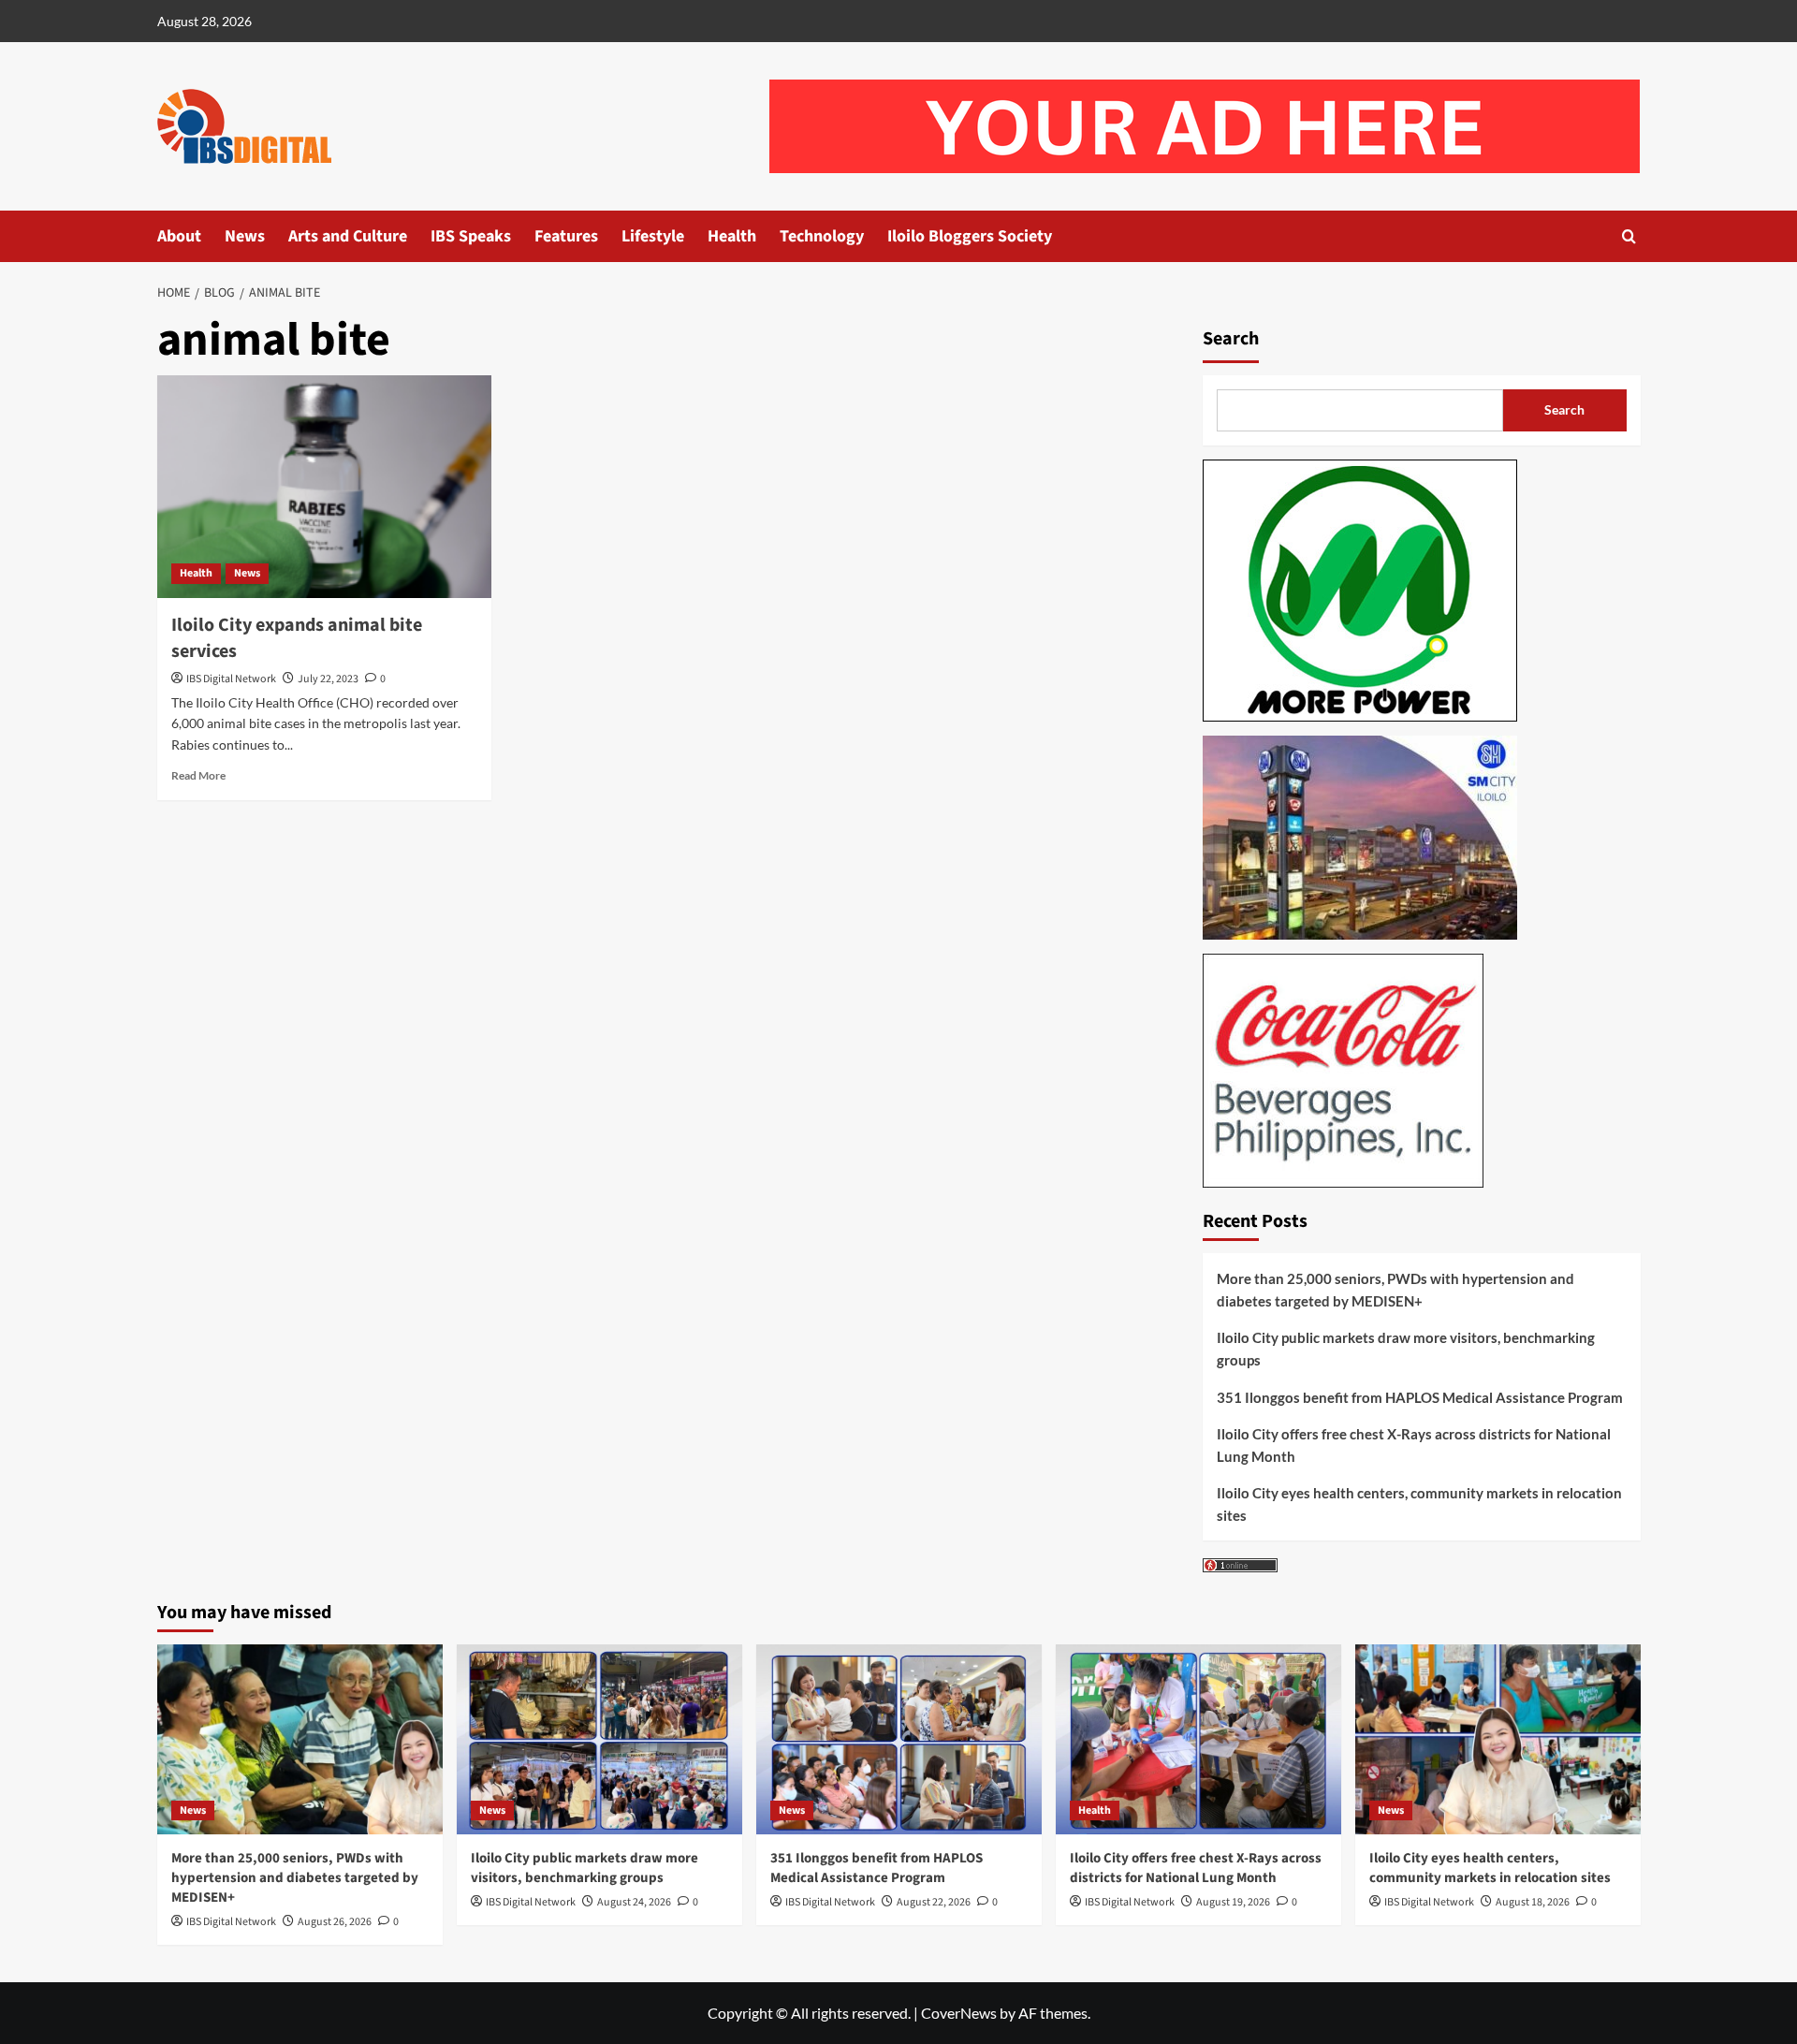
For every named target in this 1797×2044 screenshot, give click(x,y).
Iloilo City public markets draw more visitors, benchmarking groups (1406, 1349)
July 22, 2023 (328, 679)
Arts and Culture (348, 236)
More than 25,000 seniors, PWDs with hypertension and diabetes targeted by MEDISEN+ (1395, 1290)
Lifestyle (653, 236)
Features (566, 236)
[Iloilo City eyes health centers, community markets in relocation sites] (1498, 1739)
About (179, 236)
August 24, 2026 (634, 1902)
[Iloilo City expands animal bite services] (324, 487)
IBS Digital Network (231, 679)
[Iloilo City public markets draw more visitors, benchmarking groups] (599, 1739)
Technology (822, 236)
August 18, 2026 (1533, 1902)
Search (1231, 339)
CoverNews (959, 2013)
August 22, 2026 (934, 1902)
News (245, 236)
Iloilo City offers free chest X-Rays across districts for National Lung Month (1414, 1445)
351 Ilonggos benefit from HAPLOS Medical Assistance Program (1420, 1397)
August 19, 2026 (1233, 1902)
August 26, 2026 (335, 1922)
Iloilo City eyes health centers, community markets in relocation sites (1419, 1504)
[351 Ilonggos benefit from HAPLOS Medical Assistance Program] (899, 1739)
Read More (198, 775)
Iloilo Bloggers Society (970, 236)
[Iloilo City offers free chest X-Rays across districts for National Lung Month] (1198, 1739)
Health (732, 236)
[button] (1629, 236)
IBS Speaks (471, 236)
